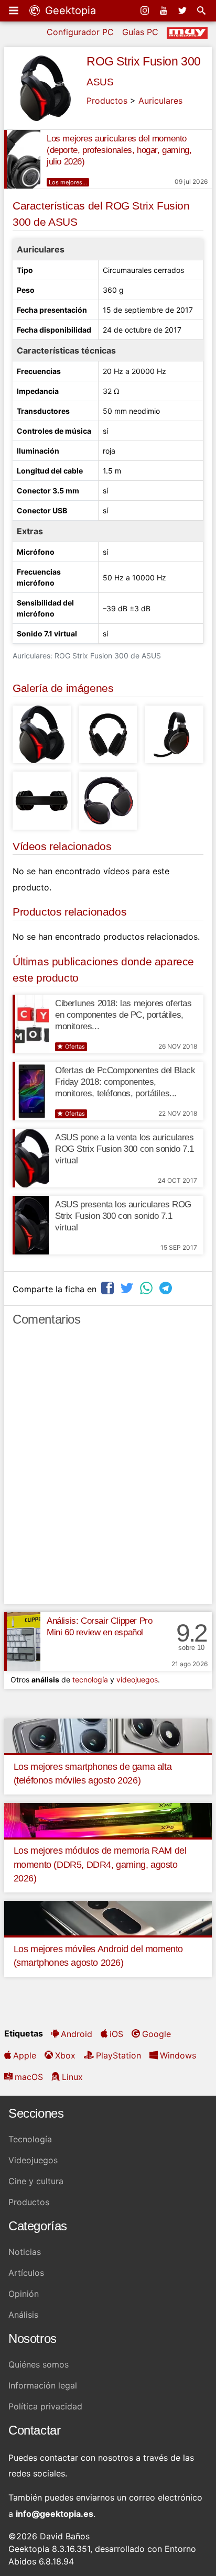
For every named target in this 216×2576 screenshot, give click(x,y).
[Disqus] (108, 1470)
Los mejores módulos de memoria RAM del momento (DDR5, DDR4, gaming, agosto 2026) (100, 1864)
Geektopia (69, 10)
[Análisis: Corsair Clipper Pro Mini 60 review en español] (22, 1642)
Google (156, 2034)
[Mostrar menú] (15, 10)
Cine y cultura (36, 2181)
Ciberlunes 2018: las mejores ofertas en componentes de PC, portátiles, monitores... (123, 1015)
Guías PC (140, 32)
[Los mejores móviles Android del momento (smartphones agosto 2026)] (108, 1917)
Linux (72, 2077)
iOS (116, 2034)
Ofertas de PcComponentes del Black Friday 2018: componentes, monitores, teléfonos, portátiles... (125, 1082)
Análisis (23, 2315)
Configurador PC (80, 32)
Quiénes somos (39, 2364)
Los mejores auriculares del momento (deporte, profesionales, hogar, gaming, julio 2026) (119, 150)
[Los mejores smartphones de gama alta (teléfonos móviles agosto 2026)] (108, 1735)
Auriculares (160, 101)
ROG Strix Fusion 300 (144, 61)
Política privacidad (45, 2406)
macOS (29, 2077)
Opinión (24, 2294)
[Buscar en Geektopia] (202, 10)
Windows (178, 2055)
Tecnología (30, 2139)
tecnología (90, 1680)
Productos (107, 101)
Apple (25, 2055)
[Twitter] (183, 10)
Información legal (43, 2385)
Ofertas (75, 1047)
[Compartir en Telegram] (167, 1288)
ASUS (100, 82)
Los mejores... (68, 182)
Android (77, 2034)
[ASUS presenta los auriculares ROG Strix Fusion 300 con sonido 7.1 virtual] (31, 1225)
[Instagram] (146, 10)
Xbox (65, 2055)
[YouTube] (165, 10)
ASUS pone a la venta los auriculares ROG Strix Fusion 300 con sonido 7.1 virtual (125, 1149)
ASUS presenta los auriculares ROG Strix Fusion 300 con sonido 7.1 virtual (123, 1216)
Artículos (26, 2273)
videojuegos (137, 1680)
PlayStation (118, 2055)
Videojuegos (33, 2160)
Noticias (25, 2252)
